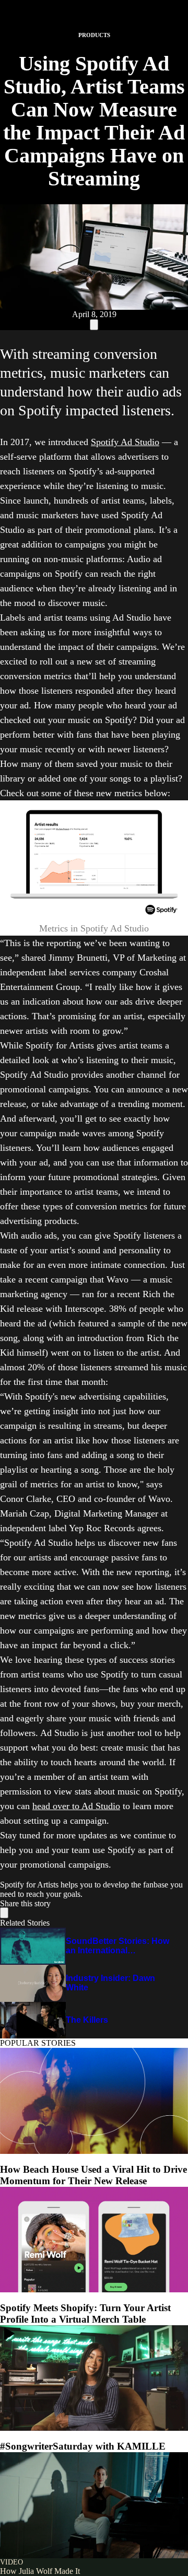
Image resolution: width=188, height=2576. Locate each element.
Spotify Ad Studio (125, 442)
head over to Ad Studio (76, 1806)
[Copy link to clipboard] (94, 325)
